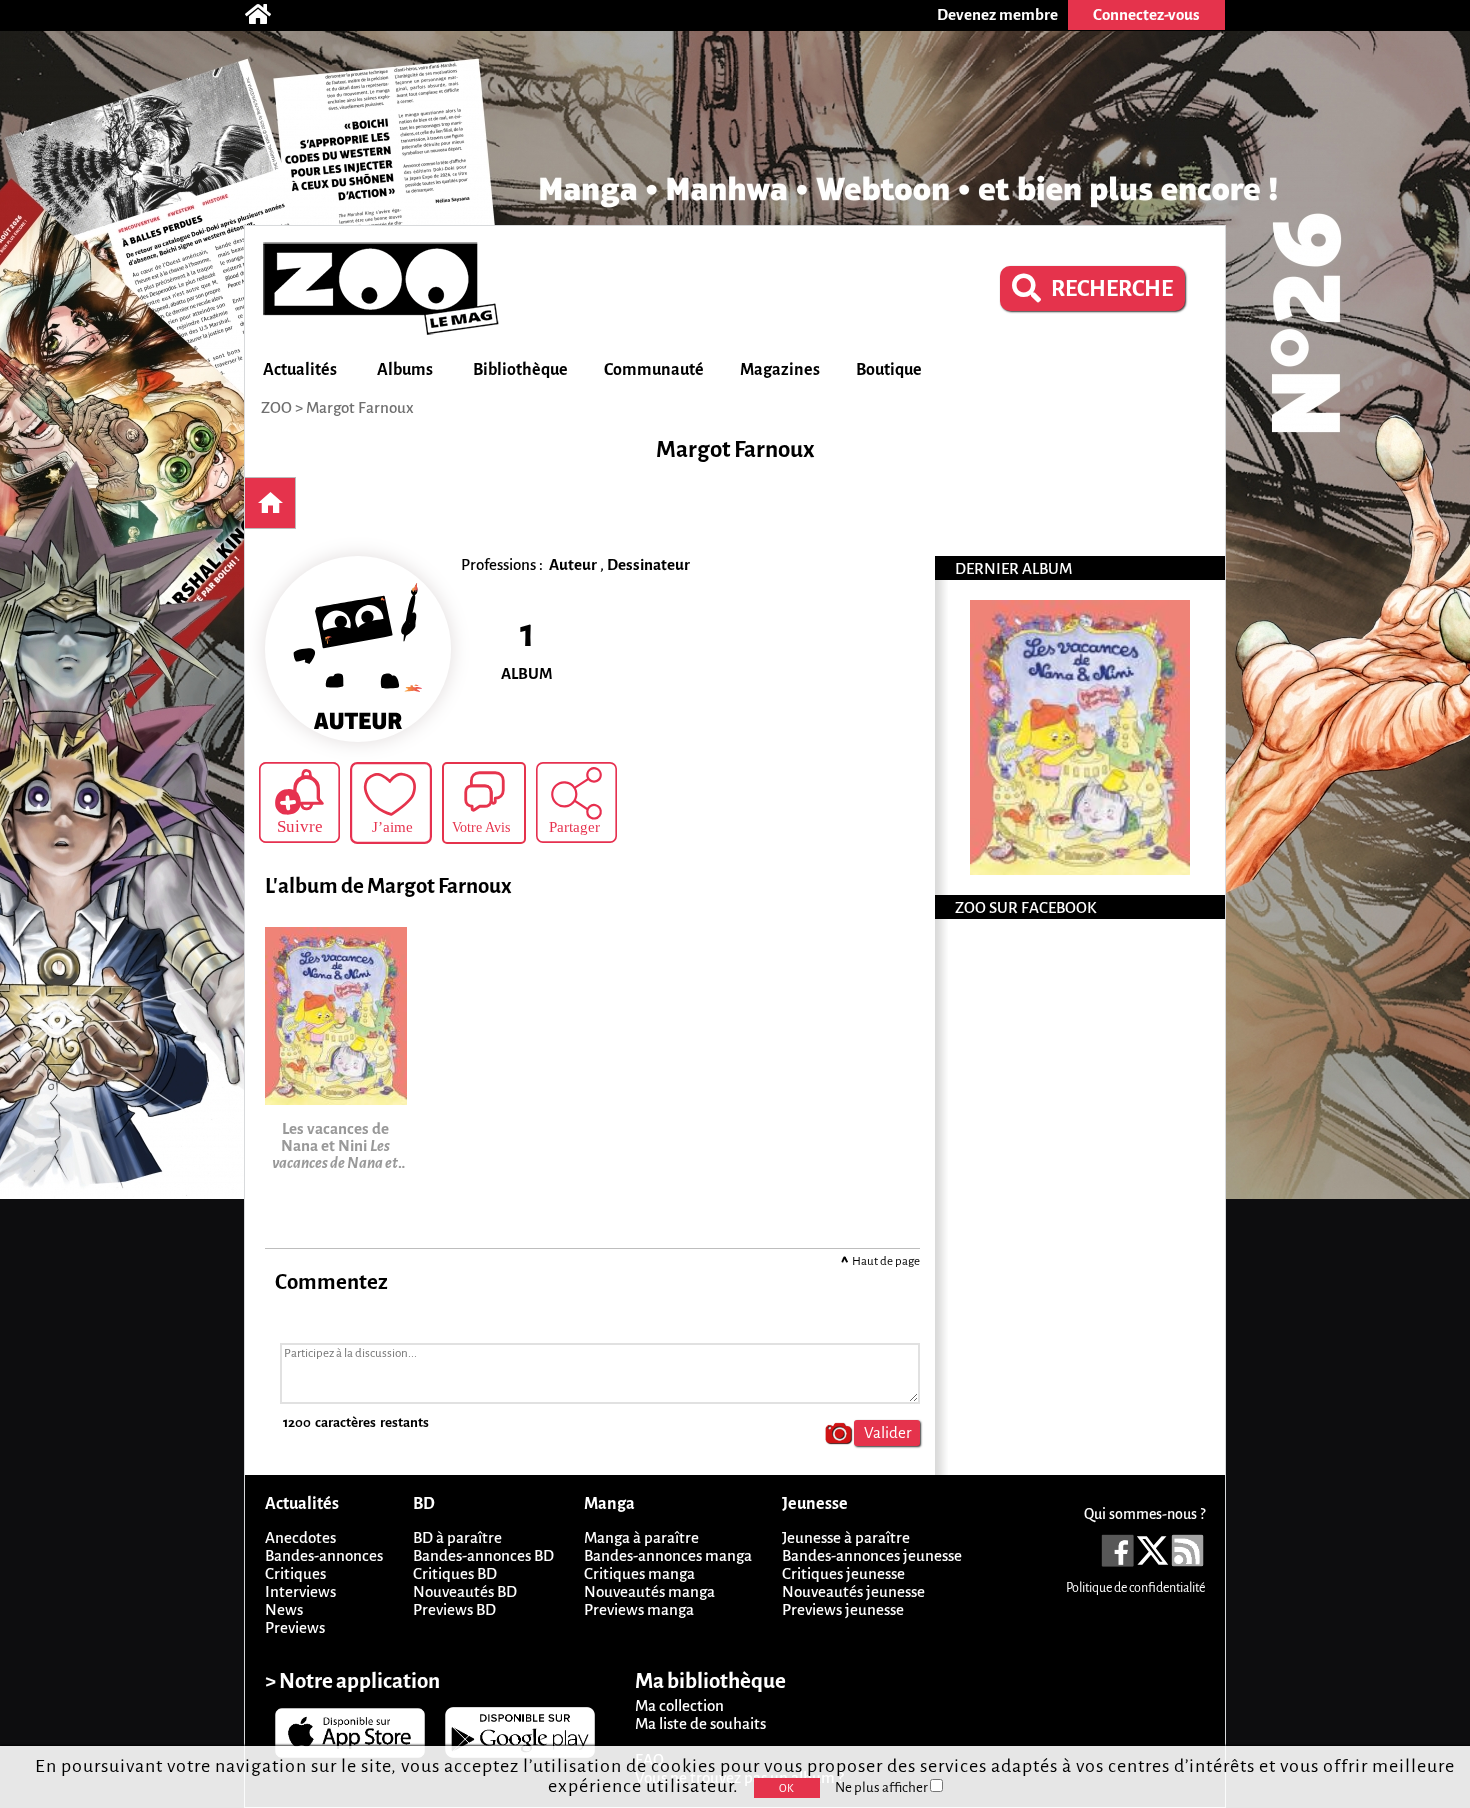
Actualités (300, 370)
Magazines (780, 370)
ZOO (276, 407)
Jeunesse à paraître (846, 1537)
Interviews (300, 1591)
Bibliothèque (520, 370)
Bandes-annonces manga (668, 1555)
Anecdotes (300, 1537)
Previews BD (454, 1609)
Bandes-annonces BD (483, 1555)
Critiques (295, 1573)
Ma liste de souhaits (700, 1723)
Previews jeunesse (843, 1609)
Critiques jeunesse (843, 1573)
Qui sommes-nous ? (1144, 1514)
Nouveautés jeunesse (853, 1591)
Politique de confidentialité (1135, 1588)
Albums (405, 370)
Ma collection (679, 1705)
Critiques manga (639, 1573)
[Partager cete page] (576, 802)
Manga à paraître (641, 1537)
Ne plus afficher (882, 1787)
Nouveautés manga (649, 1591)
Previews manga (639, 1609)
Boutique (889, 370)
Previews (295, 1627)
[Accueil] (268, 15)
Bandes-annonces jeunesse (872, 1555)
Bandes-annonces (324, 1555)
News (284, 1609)
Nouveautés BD (465, 1591)
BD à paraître (457, 1537)
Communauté (654, 370)
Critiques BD (455, 1573)
